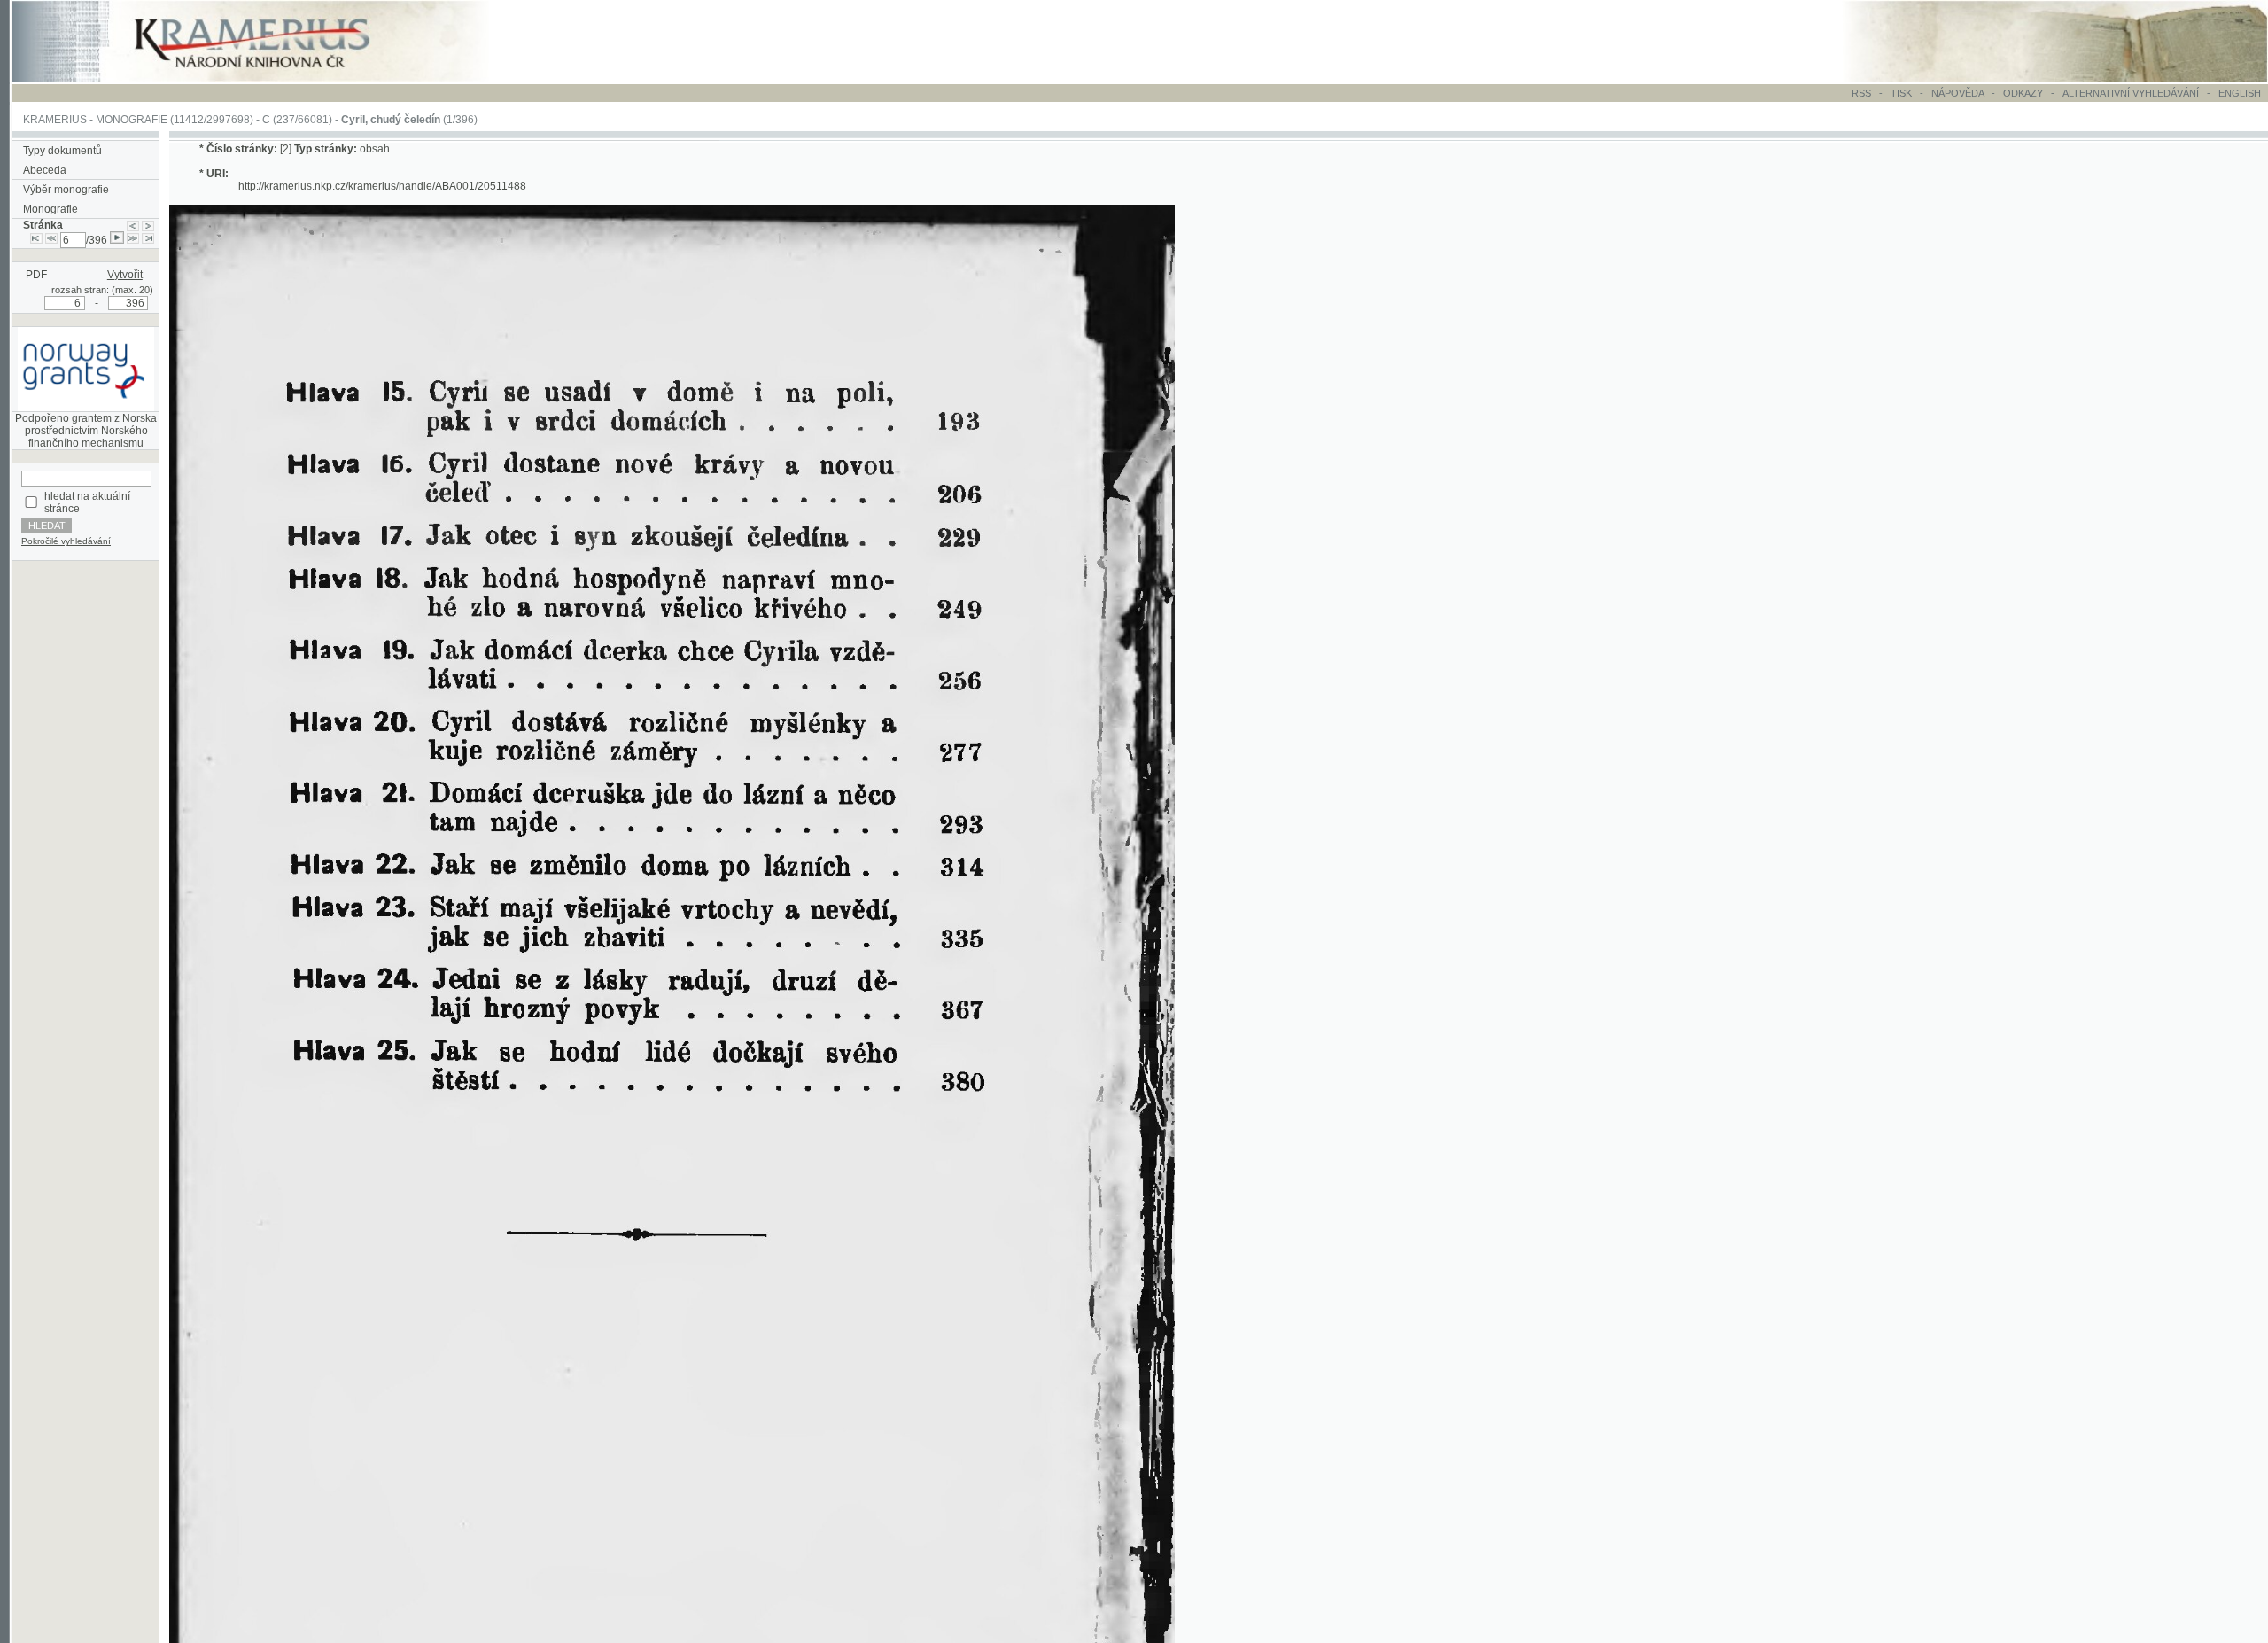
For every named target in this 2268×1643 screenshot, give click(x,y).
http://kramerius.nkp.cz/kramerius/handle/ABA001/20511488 (382, 186)
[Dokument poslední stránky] (148, 240)
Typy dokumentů (62, 151)
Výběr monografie (66, 190)
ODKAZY (2023, 93)
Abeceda (45, 170)
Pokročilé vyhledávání (66, 541)
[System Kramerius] (272, 78)
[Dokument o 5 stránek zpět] (51, 240)
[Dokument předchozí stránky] (133, 225)
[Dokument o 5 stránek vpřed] (133, 240)
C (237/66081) (297, 120)
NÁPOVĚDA (1957, 93)
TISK (1903, 93)
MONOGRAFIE (132, 120)
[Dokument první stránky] (36, 240)
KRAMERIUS (55, 120)
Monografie (50, 209)
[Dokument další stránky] (148, 225)
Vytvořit (125, 275)
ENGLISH (2240, 93)
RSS (1861, 93)
